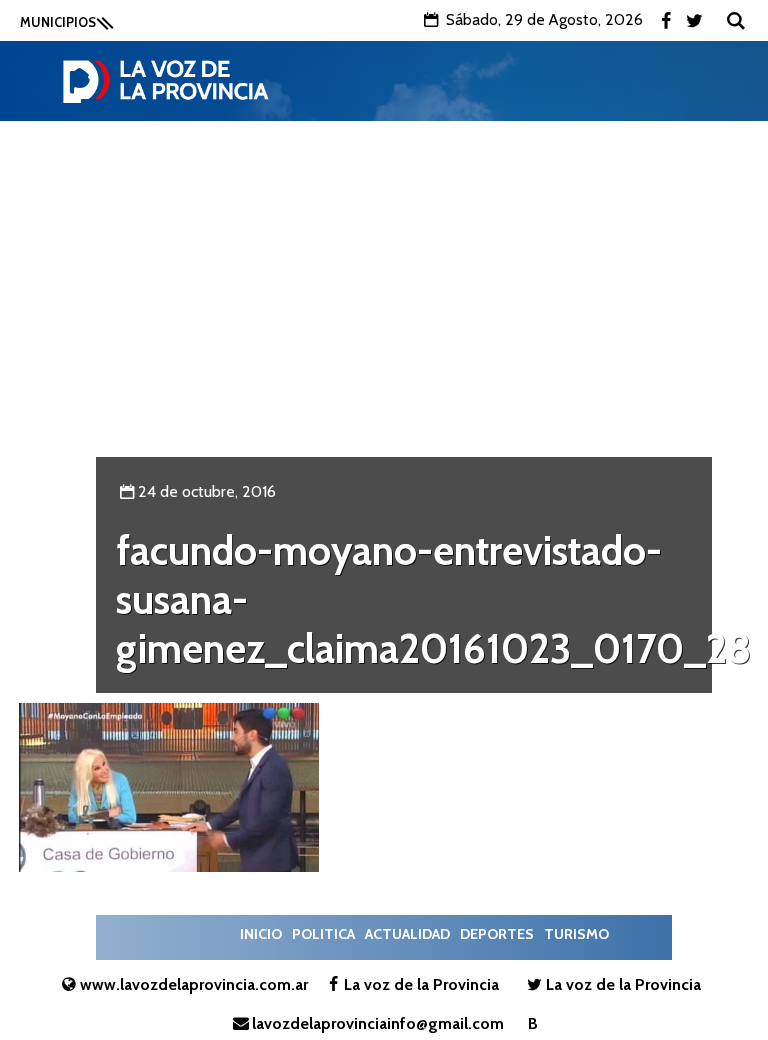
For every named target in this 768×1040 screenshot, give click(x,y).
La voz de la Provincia (421, 984)
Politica (323, 934)
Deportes (497, 934)
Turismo (576, 934)
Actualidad (407, 934)
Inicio (261, 934)
